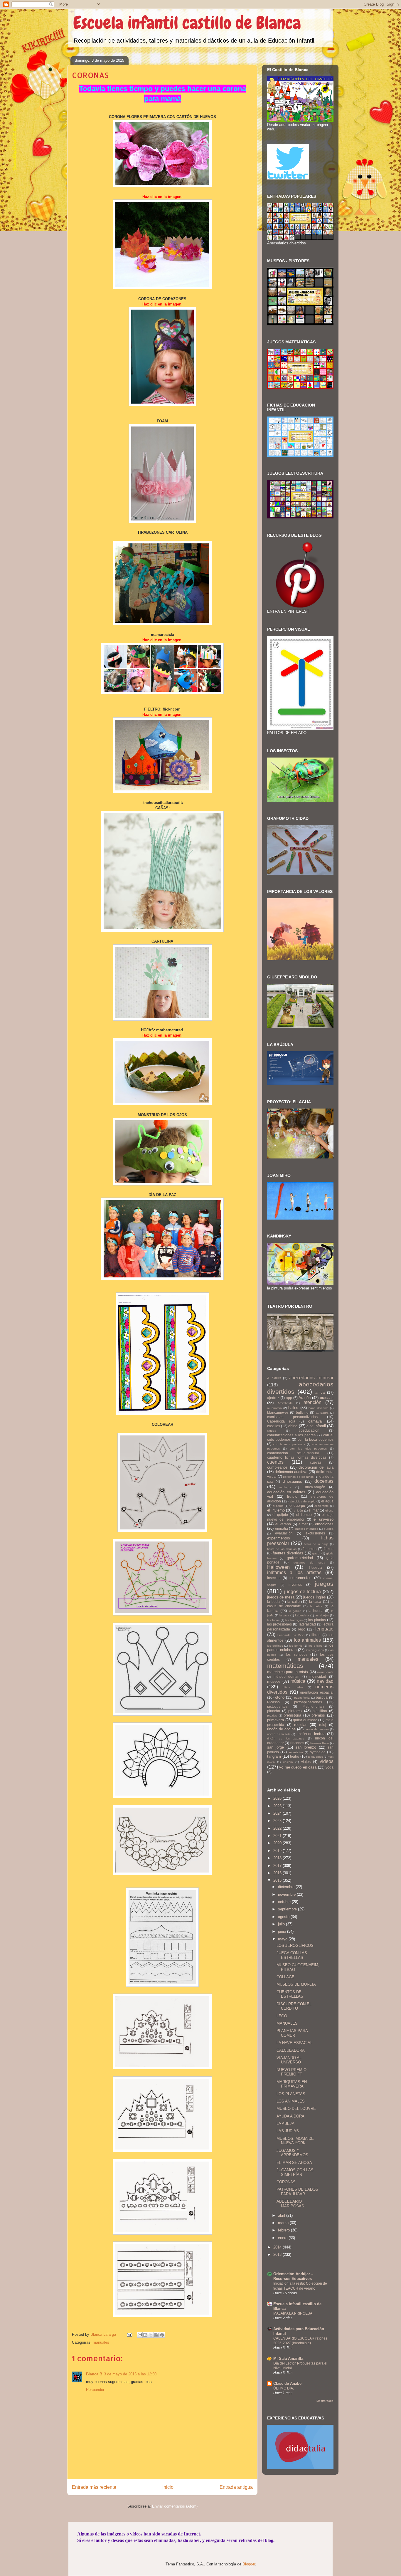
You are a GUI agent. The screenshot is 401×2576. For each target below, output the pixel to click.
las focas (273, 1620)
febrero (284, 2230)
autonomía (274, 1408)
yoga (330, 1767)
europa (329, 1529)
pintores (295, 1711)
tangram (274, 1756)
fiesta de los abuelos (282, 1549)
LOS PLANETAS (291, 2094)
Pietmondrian (313, 1706)
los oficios (315, 1646)
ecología (285, 1487)
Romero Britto (320, 1743)
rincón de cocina (281, 1729)
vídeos (327, 1761)
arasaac (327, 1398)
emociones (324, 1524)
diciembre (287, 1887)
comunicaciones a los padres (292, 1435)
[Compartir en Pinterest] (162, 2335)
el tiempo (304, 1515)
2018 (278, 1858)
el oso (330, 1510)
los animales (307, 1640)
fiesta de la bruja (316, 1544)
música (298, 1681)
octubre (285, 1902)
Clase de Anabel (288, 2383)
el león (299, 1510)
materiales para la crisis (288, 1672)
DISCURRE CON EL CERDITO (294, 2006)
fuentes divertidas (288, 1553)
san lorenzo (306, 1747)
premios (318, 1715)
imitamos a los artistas (294, 1572)
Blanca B (94, 2374)
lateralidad (307, 1624)
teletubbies (315, 1757)
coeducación (309, 1430)
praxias (272, 1716)
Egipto (292, 1496)
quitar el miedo (305, 1720)
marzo (284, 2223)
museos (274, 1681)
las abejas (322, 1615)
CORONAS (286, 2182)
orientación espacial (317, 1692)
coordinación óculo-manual (293, 1453)
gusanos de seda (309, 1562)
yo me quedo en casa (298, 1767)
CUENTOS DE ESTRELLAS (290, 1994)
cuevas (316, 1462)
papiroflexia (302, 1698)
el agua (327, 1501)
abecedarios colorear (311, 1378)
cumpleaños (277, 1467)
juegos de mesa (281, 1597)
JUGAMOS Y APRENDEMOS (292, 2153)
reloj (323, 1725)
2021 (278, 1836)
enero (283, 2238)
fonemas (310, 1549)
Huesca (315, 1567)
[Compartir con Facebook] (156, 2335)
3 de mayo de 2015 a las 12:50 (130, 2374)
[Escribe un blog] (145, 2335)
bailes (293, 1408)
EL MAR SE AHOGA (294, 2163)
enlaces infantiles (306, 1529)
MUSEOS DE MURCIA (296, 1984)
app (289, 1398)
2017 (278, 1866)
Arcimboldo (285, 1403)
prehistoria (292, 1715)
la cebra (316, 1606)
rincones (297, 1743)
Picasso (273, 1702)
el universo (324, 1519)
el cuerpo (297, 1506)
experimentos (279, 1538)
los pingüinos (315, 1650)
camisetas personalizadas (292, 1417)
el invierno (276, 1510)
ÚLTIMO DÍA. (284, 2388)
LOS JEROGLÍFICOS (295, 1946)
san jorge (276, 1747)
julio (282, 1924)
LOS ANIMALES (291, 2101)
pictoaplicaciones (308, 1702)
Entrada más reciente (94, 2487)
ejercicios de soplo (303, 1501)
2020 (278, 1843)
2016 (278, 1873)
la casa (315, 1602)
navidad (325, 1681)
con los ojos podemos (308, 1449)
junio (283, 1931)
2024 (278, 1813)
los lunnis (296, 1646)
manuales (101, 2342)
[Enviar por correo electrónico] (140, 2335)
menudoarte (325, 1672)
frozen (328, 1549)
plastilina (320, 1711)
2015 (278, 1880)
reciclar (300, 1725)
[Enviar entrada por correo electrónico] (129, 2334)
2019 (278, 1851)
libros (316, 1635)
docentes (324, 1481)
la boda (273, 1602)
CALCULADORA (291, 2050)
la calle (293, 1602)
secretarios (296, 1752)
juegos (324, 1584)
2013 (278, 2255)
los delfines (275, 1646)
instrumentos (300, 1578)
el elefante (322, 1506)
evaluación (284, 1533)
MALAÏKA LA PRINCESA (293, 2313)
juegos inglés (314, 1597)
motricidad (318, 1676)
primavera (276, 1720)
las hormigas (294, 1620)
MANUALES (287, 2023)
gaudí (316, 1553)
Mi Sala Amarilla (288, 2358)
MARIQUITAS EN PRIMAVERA (292, 2084)
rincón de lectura (311, 1734)
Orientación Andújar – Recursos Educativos (293, 2276)
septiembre (288, 1909)
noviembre (287, 1894)
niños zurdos (293, 1687)
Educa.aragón (314, 1487)
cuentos (275, 1462)
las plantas (317, 1620)
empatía (282, 1528)
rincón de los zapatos (286, 1738)
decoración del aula (316, 1467)
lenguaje (324, 1629)
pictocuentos (277, 1706)
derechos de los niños (298, 1477)
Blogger (249, 2564)
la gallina (295, 1611)
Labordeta (302, 1615)
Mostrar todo (325, 2401)
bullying (302, 1412)
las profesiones (279, 1624)
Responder (95, 2390)
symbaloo (318, 1752)
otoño (280, 1697)
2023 (278, 1821)
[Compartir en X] (151, 2335)
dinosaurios (292, 1481)
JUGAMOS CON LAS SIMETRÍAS (295, 2172)
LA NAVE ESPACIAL (294, 2043)
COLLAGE (285, 1977)
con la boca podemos (316, 1439)
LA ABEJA (285, 2124)
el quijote (280, 1515)
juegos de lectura (303, 1592)
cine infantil (316, 1426)
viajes (306, 1762)
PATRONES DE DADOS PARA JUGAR (297, 2192)
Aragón (305, 1398)
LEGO (282, 2016)
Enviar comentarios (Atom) (175, 2506)
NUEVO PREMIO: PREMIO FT (292, 2072)
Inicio (168, 2487)
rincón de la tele (279, 1734)
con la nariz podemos (289, 1444)
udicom (288, 1762)
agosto (284, 1917)
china (293, 1426)
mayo (283, 1939)
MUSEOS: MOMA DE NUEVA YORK (295, 2141)
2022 (278, 1828)
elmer (303, 1524)
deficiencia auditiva (291, 1472)
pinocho (274, 1711)
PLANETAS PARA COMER (292, 2033)
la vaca (284, 1615)
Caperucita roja (281, 1421)
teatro (295, 1756)
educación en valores (286, 1492)
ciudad (272, 1431)
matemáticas (285, 1666)
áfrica (320, 1392)
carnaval (315, 1421)
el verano (283, 1524)
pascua (322, 1697)
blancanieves (278, 1412)
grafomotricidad (300, 1558)
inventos (295, 1585)
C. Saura (322, 1413)
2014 (278, 2247)
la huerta (316, 1611)
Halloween (278, 1567)
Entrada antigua (236, 2487)
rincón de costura (317, 1729)
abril (282, 2215)
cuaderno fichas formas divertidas (297, 1457)
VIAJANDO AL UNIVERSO (289, 2060)
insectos (274, 1578)
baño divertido (319, 1408)
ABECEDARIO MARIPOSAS (290, 2204)
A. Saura (274, 1378)
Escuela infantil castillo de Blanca (187, 23)
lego (302, 1629)
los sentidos (297, 1654)
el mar (314, 1510)
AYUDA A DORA (290, 2116)
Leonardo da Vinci (291, 1635)
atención (312, 1402)
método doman (287, 1676)
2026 (278, 1798)
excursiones (315, 1533)
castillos (274, 1426)
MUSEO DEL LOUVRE (296, 2109)
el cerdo (278, 1506)
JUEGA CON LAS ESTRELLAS (292, 1955)
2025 (278, 1806)
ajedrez (273, 1398)
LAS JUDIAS (288, 2131)
